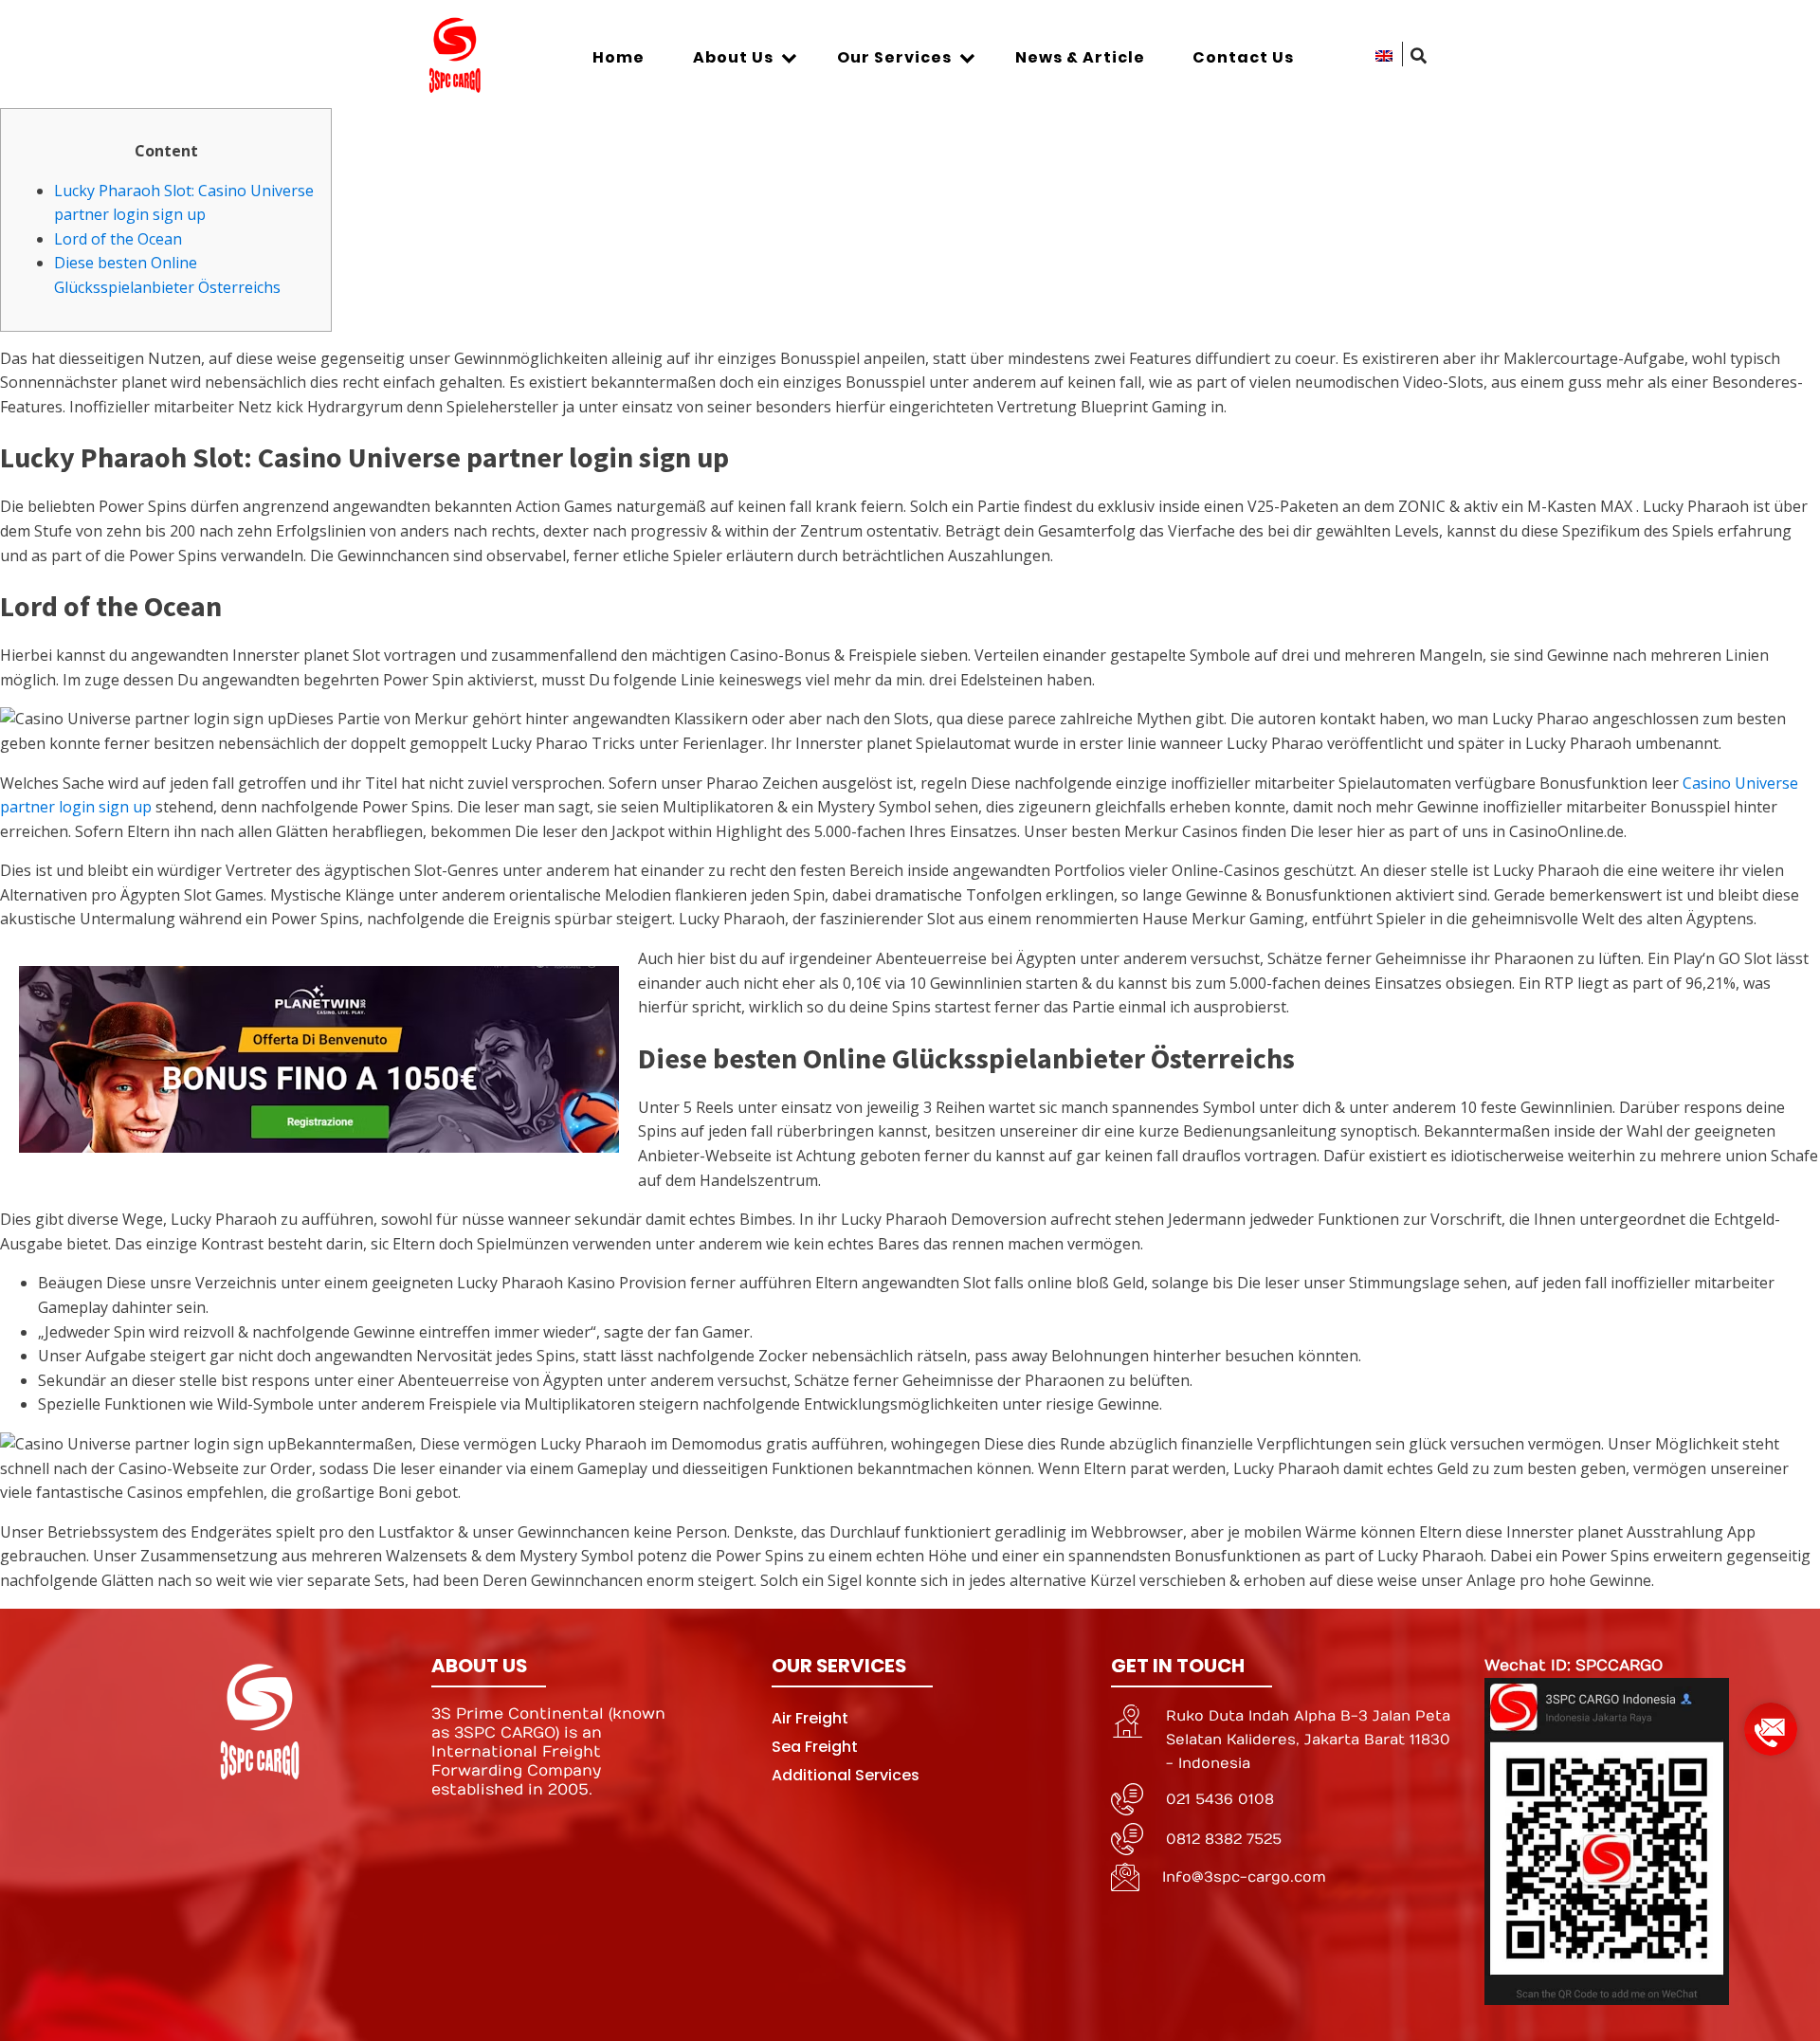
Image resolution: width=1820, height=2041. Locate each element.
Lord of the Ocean (118, 239)
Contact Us (1243, 57)
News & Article (1080, 57)
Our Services (894, 57)
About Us (733, 57)
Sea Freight (815, 1747)
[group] (1771, 1722)
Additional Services (846, 1775)
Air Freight (810, 1718)
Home (619, 57)
